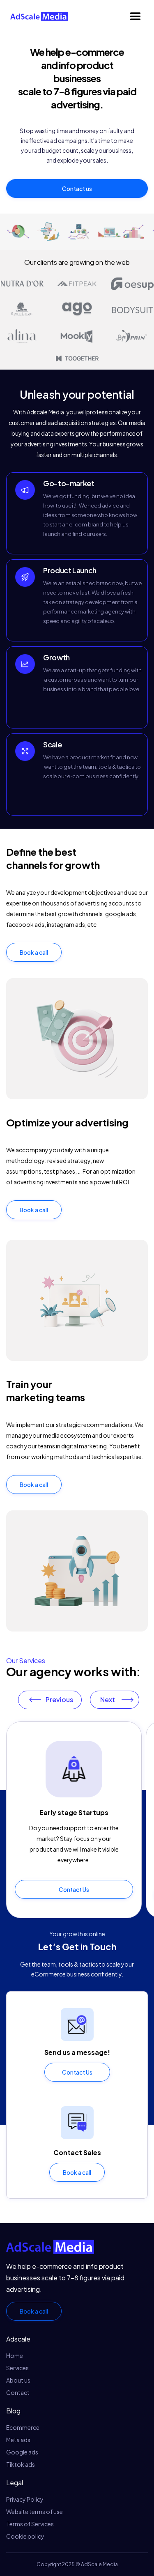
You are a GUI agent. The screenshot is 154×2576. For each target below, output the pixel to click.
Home (15, 2355)
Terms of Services (30, 2524)
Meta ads (18, 2440)
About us (18, 2380)
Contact (18, 2392)
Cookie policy (25, 2536)
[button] (136, 16)
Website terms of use (34, 2512)
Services (17, 2368)
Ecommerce (23, 2427)
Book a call (34, 952)
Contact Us (74, 1889)
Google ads (22, 2452)
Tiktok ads (21, 2464)
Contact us (77, 188)
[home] (37, 17)
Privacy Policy (25, 2499)
